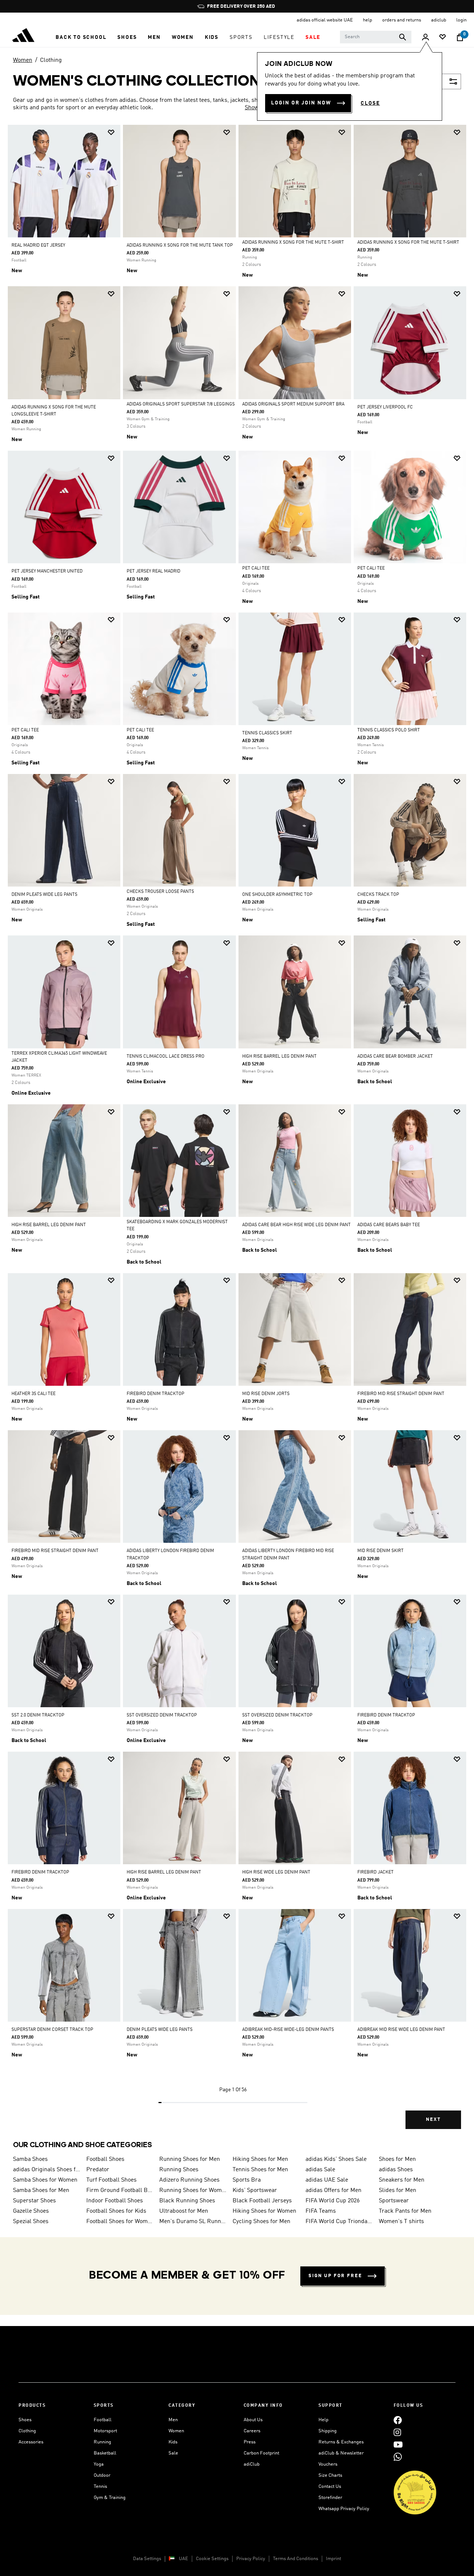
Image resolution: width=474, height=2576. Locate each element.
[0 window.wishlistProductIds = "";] (443, 38)
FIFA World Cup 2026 (333, 2201)
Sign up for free (335, 2276)
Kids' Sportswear (255, 2190)
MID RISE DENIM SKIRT (380, 1551)
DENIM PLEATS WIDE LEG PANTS (44, 895)
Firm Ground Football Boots (120, 2190)
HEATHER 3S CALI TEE (34, 1394)
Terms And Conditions (296, 2559)
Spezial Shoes (31, 2222)
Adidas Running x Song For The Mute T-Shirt (293, 243)
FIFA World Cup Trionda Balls (339, 2222)
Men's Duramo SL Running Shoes (193, 2222)
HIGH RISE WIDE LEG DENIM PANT (276, 1872)
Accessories (31, 2442)
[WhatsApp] (398, 2457)
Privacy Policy (251, 2559)
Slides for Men (398, 2190)
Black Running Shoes (187, 2201)
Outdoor (102, 2475)
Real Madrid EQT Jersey (38, 246)
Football (103, 2420)
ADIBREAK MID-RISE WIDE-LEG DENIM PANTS (288, 2030)
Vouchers (328, 2464)
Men (173, 2420)
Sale (173, 2453)
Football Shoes (105, 2159)
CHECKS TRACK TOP (378, 895)
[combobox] (376, 37)
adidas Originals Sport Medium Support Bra (293, 404)
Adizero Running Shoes (189, 2180)
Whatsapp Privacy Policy (344, 2509)
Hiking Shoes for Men (260, 2159)
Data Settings (147, 2559)
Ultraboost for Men (184, 2211)
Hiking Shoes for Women (264, 2211)
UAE (183, 2559)
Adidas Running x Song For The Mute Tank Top (180, 246)
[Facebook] (398, 2420)
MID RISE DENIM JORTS (266, 1394)
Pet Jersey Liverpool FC (385, 407)
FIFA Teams (321, 2211)
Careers (252, 2431)
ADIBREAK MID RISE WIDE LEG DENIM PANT (401, 2030)
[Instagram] (397, 2432)
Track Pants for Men (405, 2211)
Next (433, 2120)
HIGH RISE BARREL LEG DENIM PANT (279, 1057)
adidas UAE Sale (327, 2180)
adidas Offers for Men (333, 2190)
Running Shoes (179, 2170)
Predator (98, 2170)
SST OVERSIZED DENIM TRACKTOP (162, 1715)
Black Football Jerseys (262, 2201)
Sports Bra (247, 2180)
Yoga (99, 2464)
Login (461, 20)
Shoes (25, 2420)
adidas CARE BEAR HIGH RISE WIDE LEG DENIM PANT (296, 1225)
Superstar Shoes (34, 2201)
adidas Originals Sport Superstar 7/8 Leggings (181, 404)
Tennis (100, 2487)
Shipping (328, 2431)
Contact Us (330, 2487)
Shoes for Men (397, 2159)
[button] (81, 37)
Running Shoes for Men (190, 2159)
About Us (253, 2420)
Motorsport (105, 2431)
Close (370, 103)
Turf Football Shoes (111, 2180)
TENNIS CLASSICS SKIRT (267, 733)
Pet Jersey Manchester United (47, 571)
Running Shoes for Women (193, 2190)
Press (250, 2442)
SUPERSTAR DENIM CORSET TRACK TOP (52, 2030)
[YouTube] (398, 2444)
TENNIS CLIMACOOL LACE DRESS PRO (166, 1057)
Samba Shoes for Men (41, 2190)
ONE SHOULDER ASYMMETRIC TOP (277, 895)
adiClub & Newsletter (341, 2453)
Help (323, 2420)
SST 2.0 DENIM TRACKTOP (38, 1715)
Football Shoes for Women (120, 2222)
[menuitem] (81, 37)
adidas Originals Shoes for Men (47, 2170)
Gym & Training (110, 2498)
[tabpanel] (237, 1133)
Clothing (51, 60)
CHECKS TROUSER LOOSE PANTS (160, 892)
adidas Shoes (396, 2170)
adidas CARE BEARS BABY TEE (389, 1225)
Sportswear (394, 2201)
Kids (173, 2442)
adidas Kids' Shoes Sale (336, 2159)
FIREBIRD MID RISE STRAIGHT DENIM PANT (401, 1394)
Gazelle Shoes (31, 2211)
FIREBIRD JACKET (375, 1872)
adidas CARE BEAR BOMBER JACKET (395, 1057)
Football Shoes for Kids (116, 2211)
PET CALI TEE (256, 568)
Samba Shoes (30, 2159)
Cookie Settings (212, 2559)
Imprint (333, 2559)
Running (102, 2442)
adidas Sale (320, 2170)
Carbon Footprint (261, 2453)
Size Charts (330, 2475)
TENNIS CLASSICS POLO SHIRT (389, 730)
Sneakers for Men (402, 2180)
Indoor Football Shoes (115, 2201)
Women (23, 60)
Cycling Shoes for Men (261, 2222)
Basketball (105, 2453)
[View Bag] (460, 37)
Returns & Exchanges (341, 2442)
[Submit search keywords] (403, 37)
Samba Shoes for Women (45, 2180)
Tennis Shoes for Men (260, 2170)
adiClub (252, 2464)
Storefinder (330, 2498)
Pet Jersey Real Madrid (153, 571)
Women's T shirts (401, 2222)
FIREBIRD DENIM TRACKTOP (156, 1394)
